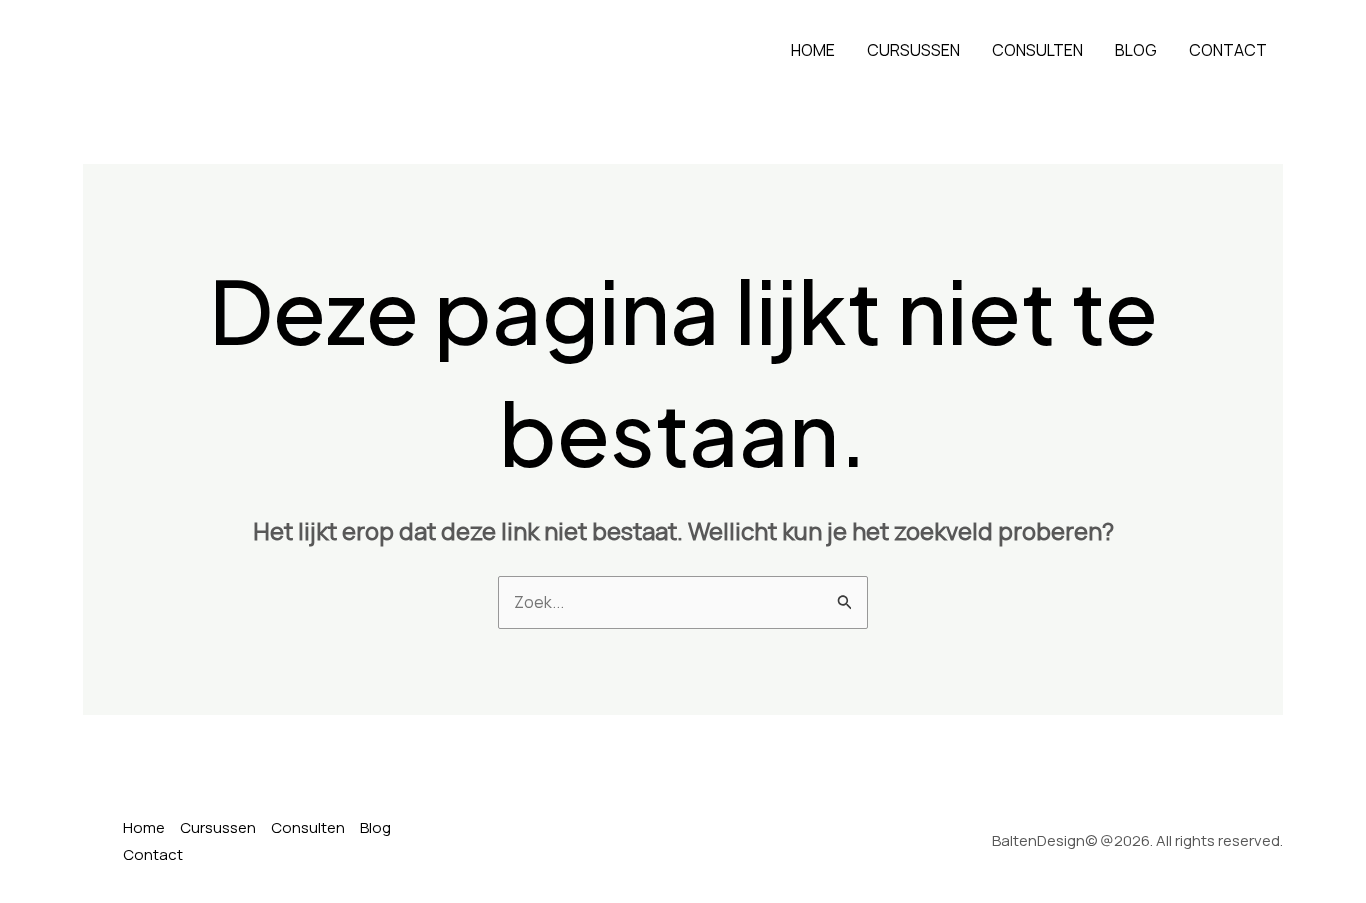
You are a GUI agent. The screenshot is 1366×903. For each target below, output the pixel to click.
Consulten (1037, 50)
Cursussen (913, 50)
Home (813, 50)
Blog (1136, 50)
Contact (1228, 50)
